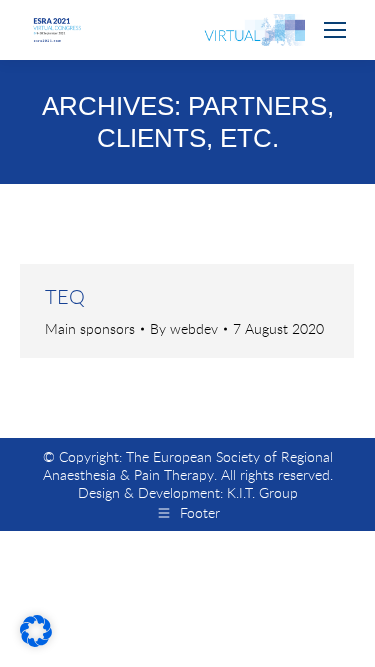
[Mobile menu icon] (335, 30)
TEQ (65, 296)
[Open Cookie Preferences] (36, 640)
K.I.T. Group (262, 492)
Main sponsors (90, 328)
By (184, 329)
